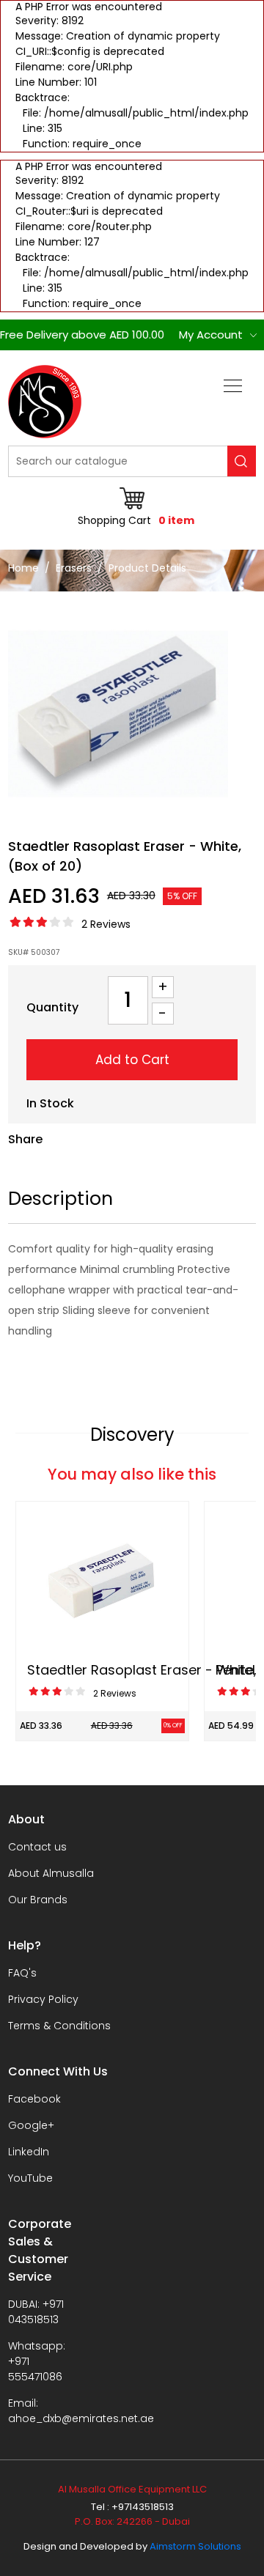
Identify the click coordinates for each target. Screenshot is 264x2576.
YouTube (30, 2178)
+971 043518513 (36, 2312)
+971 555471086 (35, 2369)
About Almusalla (51, 1873)
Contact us (37, 1847)
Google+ (31, 2125)
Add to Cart (132, 1060)
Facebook (34, 2099)
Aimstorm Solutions (195, 2546)
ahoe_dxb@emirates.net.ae (81, 2418)
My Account (211, 335)
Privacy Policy (43, 1999)
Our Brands (38, 1900)
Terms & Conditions (59, 2026)
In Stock (50, 1103)
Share (25, 1139)
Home (23, 568)
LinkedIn (29, 2152)
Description (60, 1199)
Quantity (52, 1007)
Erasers (74, 568)
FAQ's (22, 1973)
